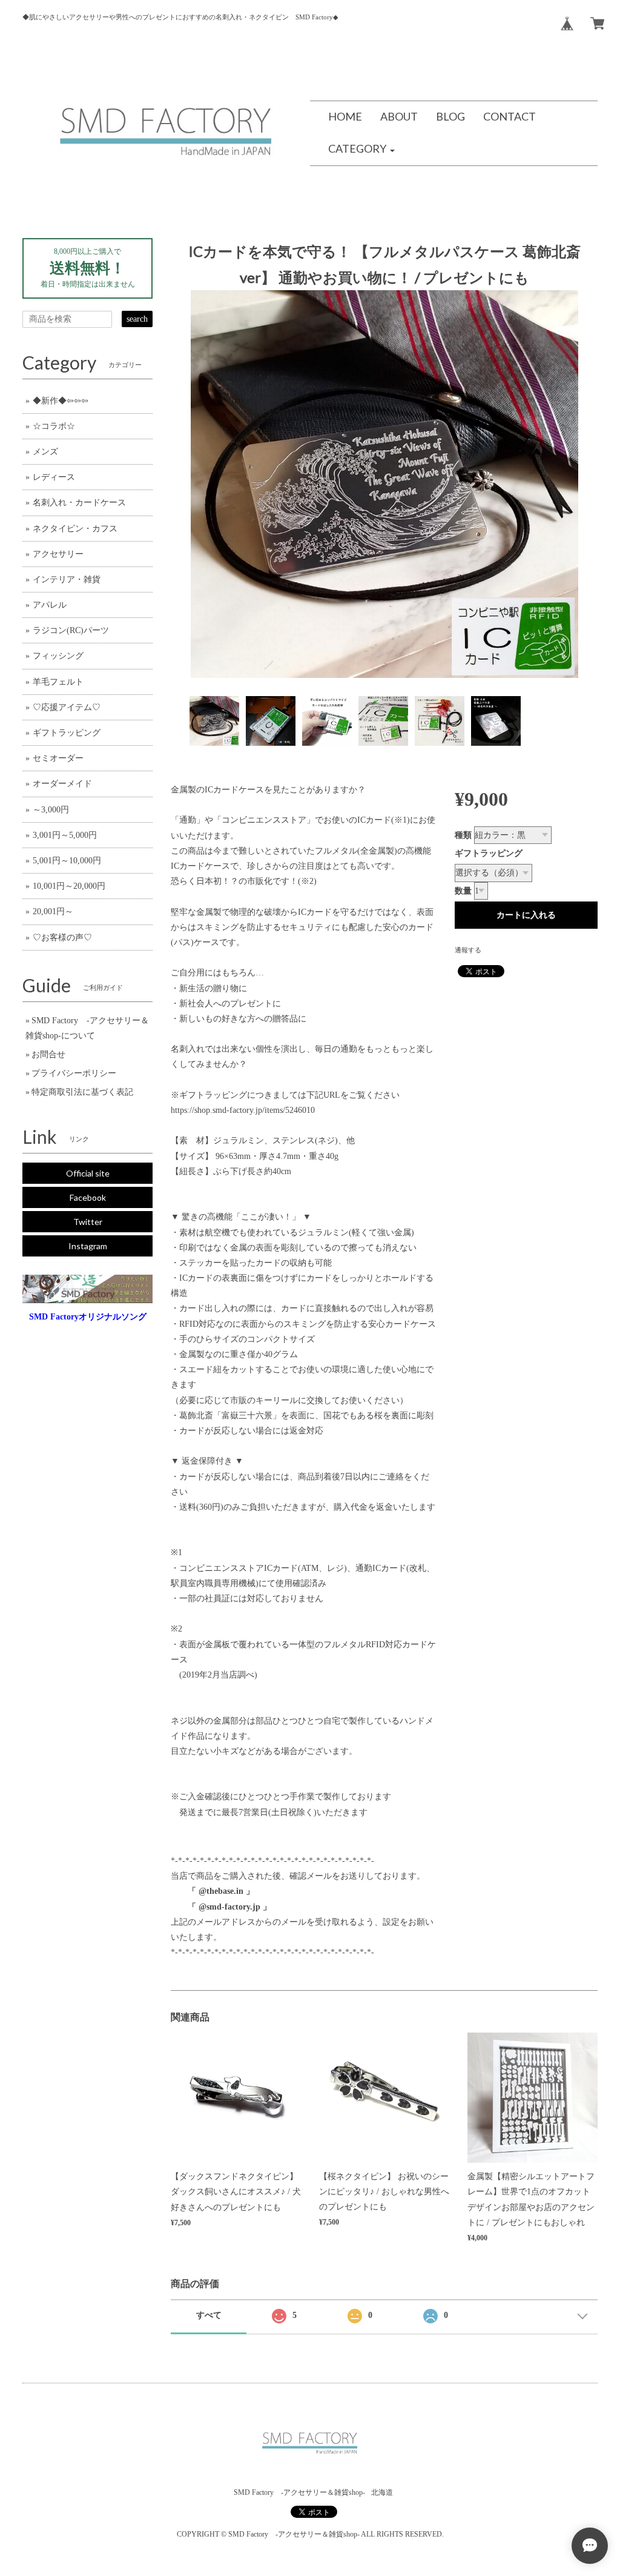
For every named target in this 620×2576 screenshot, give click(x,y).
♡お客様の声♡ (62, 938)
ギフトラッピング (489, 853)
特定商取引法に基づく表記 (82, 1092)
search (137, 319)
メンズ (45, 452)
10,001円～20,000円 (69, 886)
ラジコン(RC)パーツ (71, 630)
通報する (468, 950)
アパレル (50, 605)
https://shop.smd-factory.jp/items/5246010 (243, 1110)
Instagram (88, 1246)
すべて (209, 2315)
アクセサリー (58, 554)
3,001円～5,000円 (65, 835)
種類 (463, 835)
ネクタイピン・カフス (75, 529)
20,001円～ (53, 911)
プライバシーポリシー (74, 1073)
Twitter (88, 1222)
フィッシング (58, 656)
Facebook (88, 1197)
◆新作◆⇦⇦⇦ (61, 401)
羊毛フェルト (58, 682)
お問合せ (48, 1054)
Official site (88, 1173)
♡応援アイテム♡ (67, 707)
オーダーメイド (62, 784)
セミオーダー (58, 758)
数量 (463, 891)
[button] (361, 149)
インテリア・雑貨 (67, 579)
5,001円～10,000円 (67, 861)
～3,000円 (51, 810)
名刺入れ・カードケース (79, 503)
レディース (54, 477)
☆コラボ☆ (54, 426)
